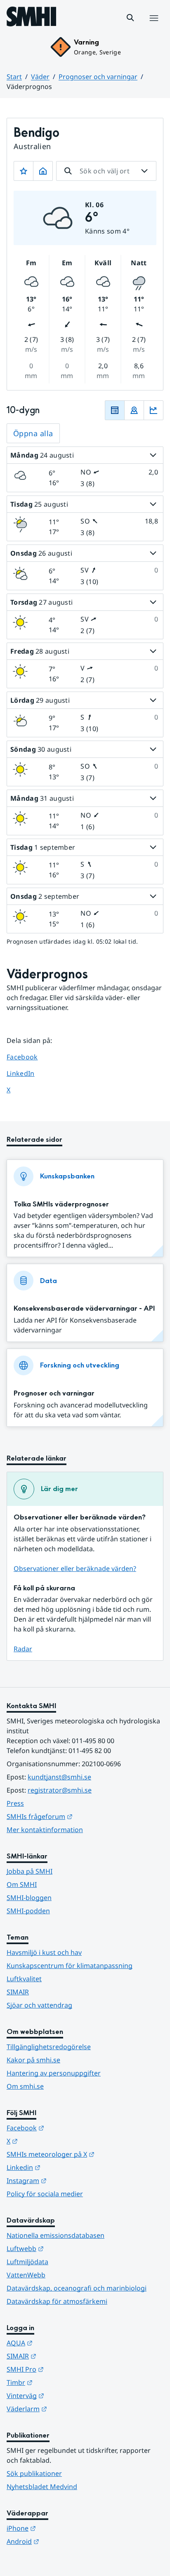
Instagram (67, 2180)
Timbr (60, 2382)
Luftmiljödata (27, 2262)
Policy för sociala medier (45, 2194)
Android (63, 2541)
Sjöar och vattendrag (39, 2005)
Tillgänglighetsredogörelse (49, 2047)
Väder (40, 77)
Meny (153, 27)
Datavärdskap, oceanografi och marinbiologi (77, 2288)
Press (15, 1803)
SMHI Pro (66, 2369)
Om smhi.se (25, 2086)
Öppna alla (33, 433)
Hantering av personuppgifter (54, 2073)
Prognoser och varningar (98, 77)
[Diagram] (153, 410)
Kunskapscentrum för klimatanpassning (70, 1966)
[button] (130, 18)
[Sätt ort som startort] (43, 171)
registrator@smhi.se (60, 1790)
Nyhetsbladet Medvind (42, 2487)
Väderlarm (67, 2409)
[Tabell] (115, 410)
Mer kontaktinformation (45, 1830)
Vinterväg (66, 2395)
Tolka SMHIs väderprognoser (61, 1204)
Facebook (28, 1057)
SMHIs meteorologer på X (85, 2154)
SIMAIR (18, 1992)
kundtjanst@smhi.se (59, 1777)
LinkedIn (28, 1073)
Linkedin (64, 2167)
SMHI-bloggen (29, 1898)
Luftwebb (66, 2248)
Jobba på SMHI (30, 1871)
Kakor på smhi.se (33, 2060)
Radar (23, 1649)
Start (14, 77)
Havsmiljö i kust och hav (44, 1952)
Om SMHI (22, 1884)
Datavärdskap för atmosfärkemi (57, 2301)
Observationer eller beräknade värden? (75, 1569)
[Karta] (134, 410)
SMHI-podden (28, 1911)
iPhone (62, 2528)
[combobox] (106, 171)
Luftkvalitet (24, 1979)
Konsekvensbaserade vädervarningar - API (84, 1308)
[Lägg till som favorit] (24, 171)
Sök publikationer (34, 2473)
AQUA (60, 2343)
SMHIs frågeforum (80, 1816)
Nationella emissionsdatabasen (55, 2235)
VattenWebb (26, 2275)
